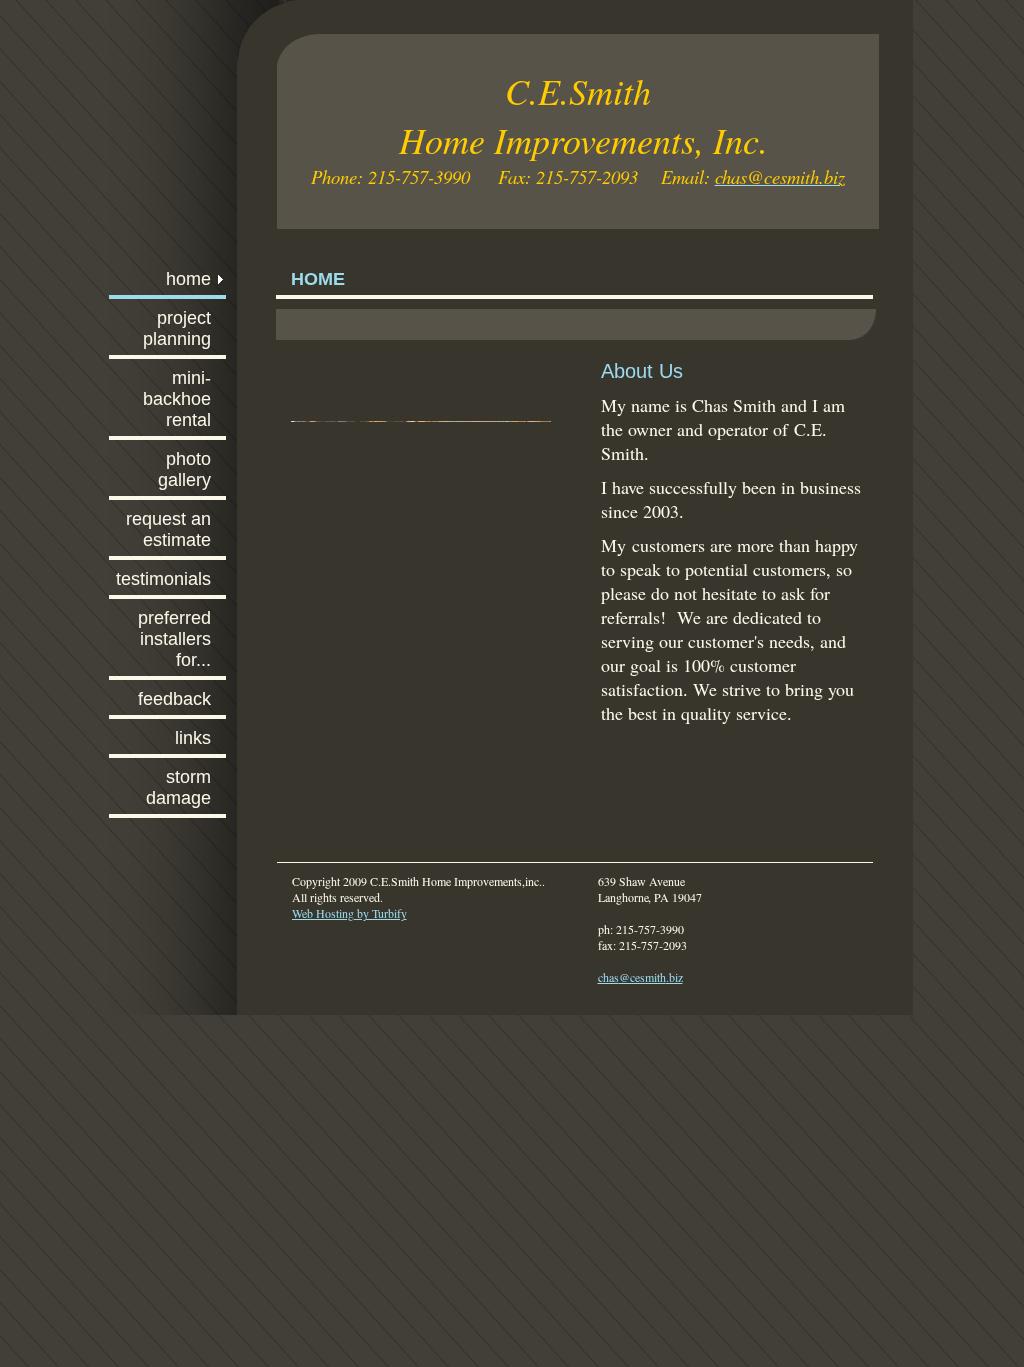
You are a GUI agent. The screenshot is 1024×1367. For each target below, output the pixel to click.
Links (193, 738)
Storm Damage (178, 787)
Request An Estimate (168, 529)
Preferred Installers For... (174, 639)
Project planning (177, 328)
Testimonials (163, 579)
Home (188, 279)
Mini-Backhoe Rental (177, 399)
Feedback (174, 699)
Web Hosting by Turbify (349, 913)
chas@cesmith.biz (640, 977)
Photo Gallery (184, 469)
